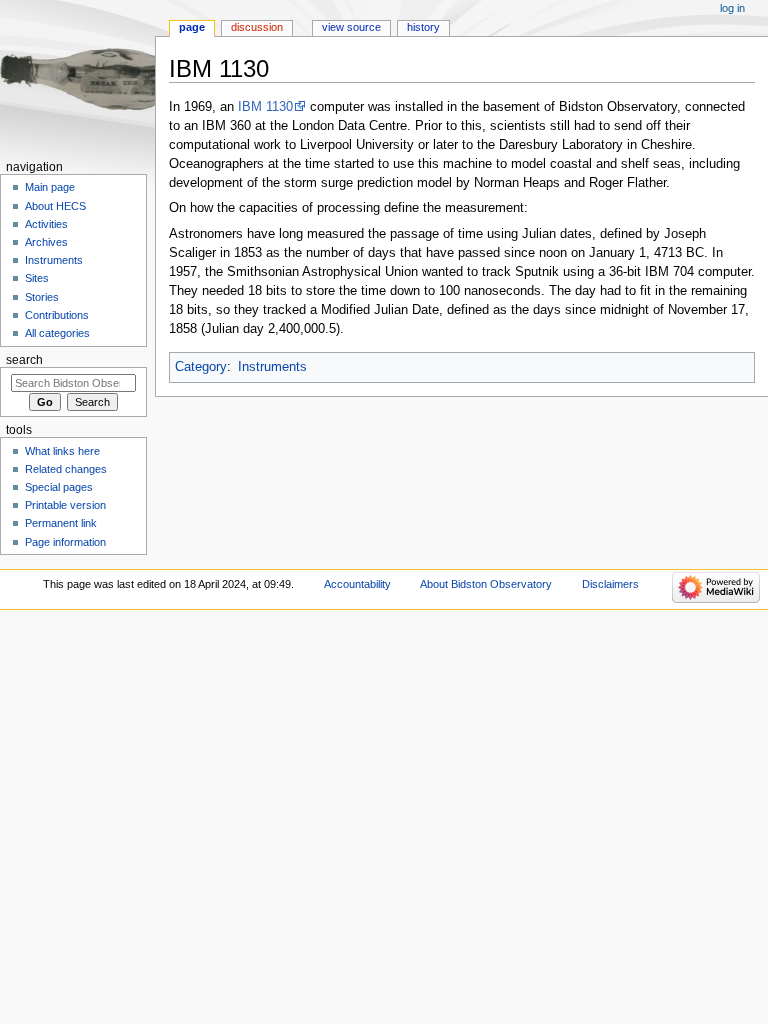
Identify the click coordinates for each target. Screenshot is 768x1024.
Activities (46, 224)
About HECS (55, 206)
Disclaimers (610, 584)
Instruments (272, 367)
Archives (46, 242)
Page (192, 27)
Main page (50, 187)
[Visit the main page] (77, 77)
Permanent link (61, 523)
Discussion (257, 27)
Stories (42, 297)
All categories (57, 333)
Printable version (65, 505)
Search (24, 360)
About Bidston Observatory (486, 584)
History (423, 27)
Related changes (66, 469)
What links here (62, 451)
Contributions (58, 315)
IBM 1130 (265, 107)
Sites (37, 278)
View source (351, 27)
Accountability (357, 584)
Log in (732, 8)
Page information (65, 542)
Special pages (59, 487)
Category (201, 367)
